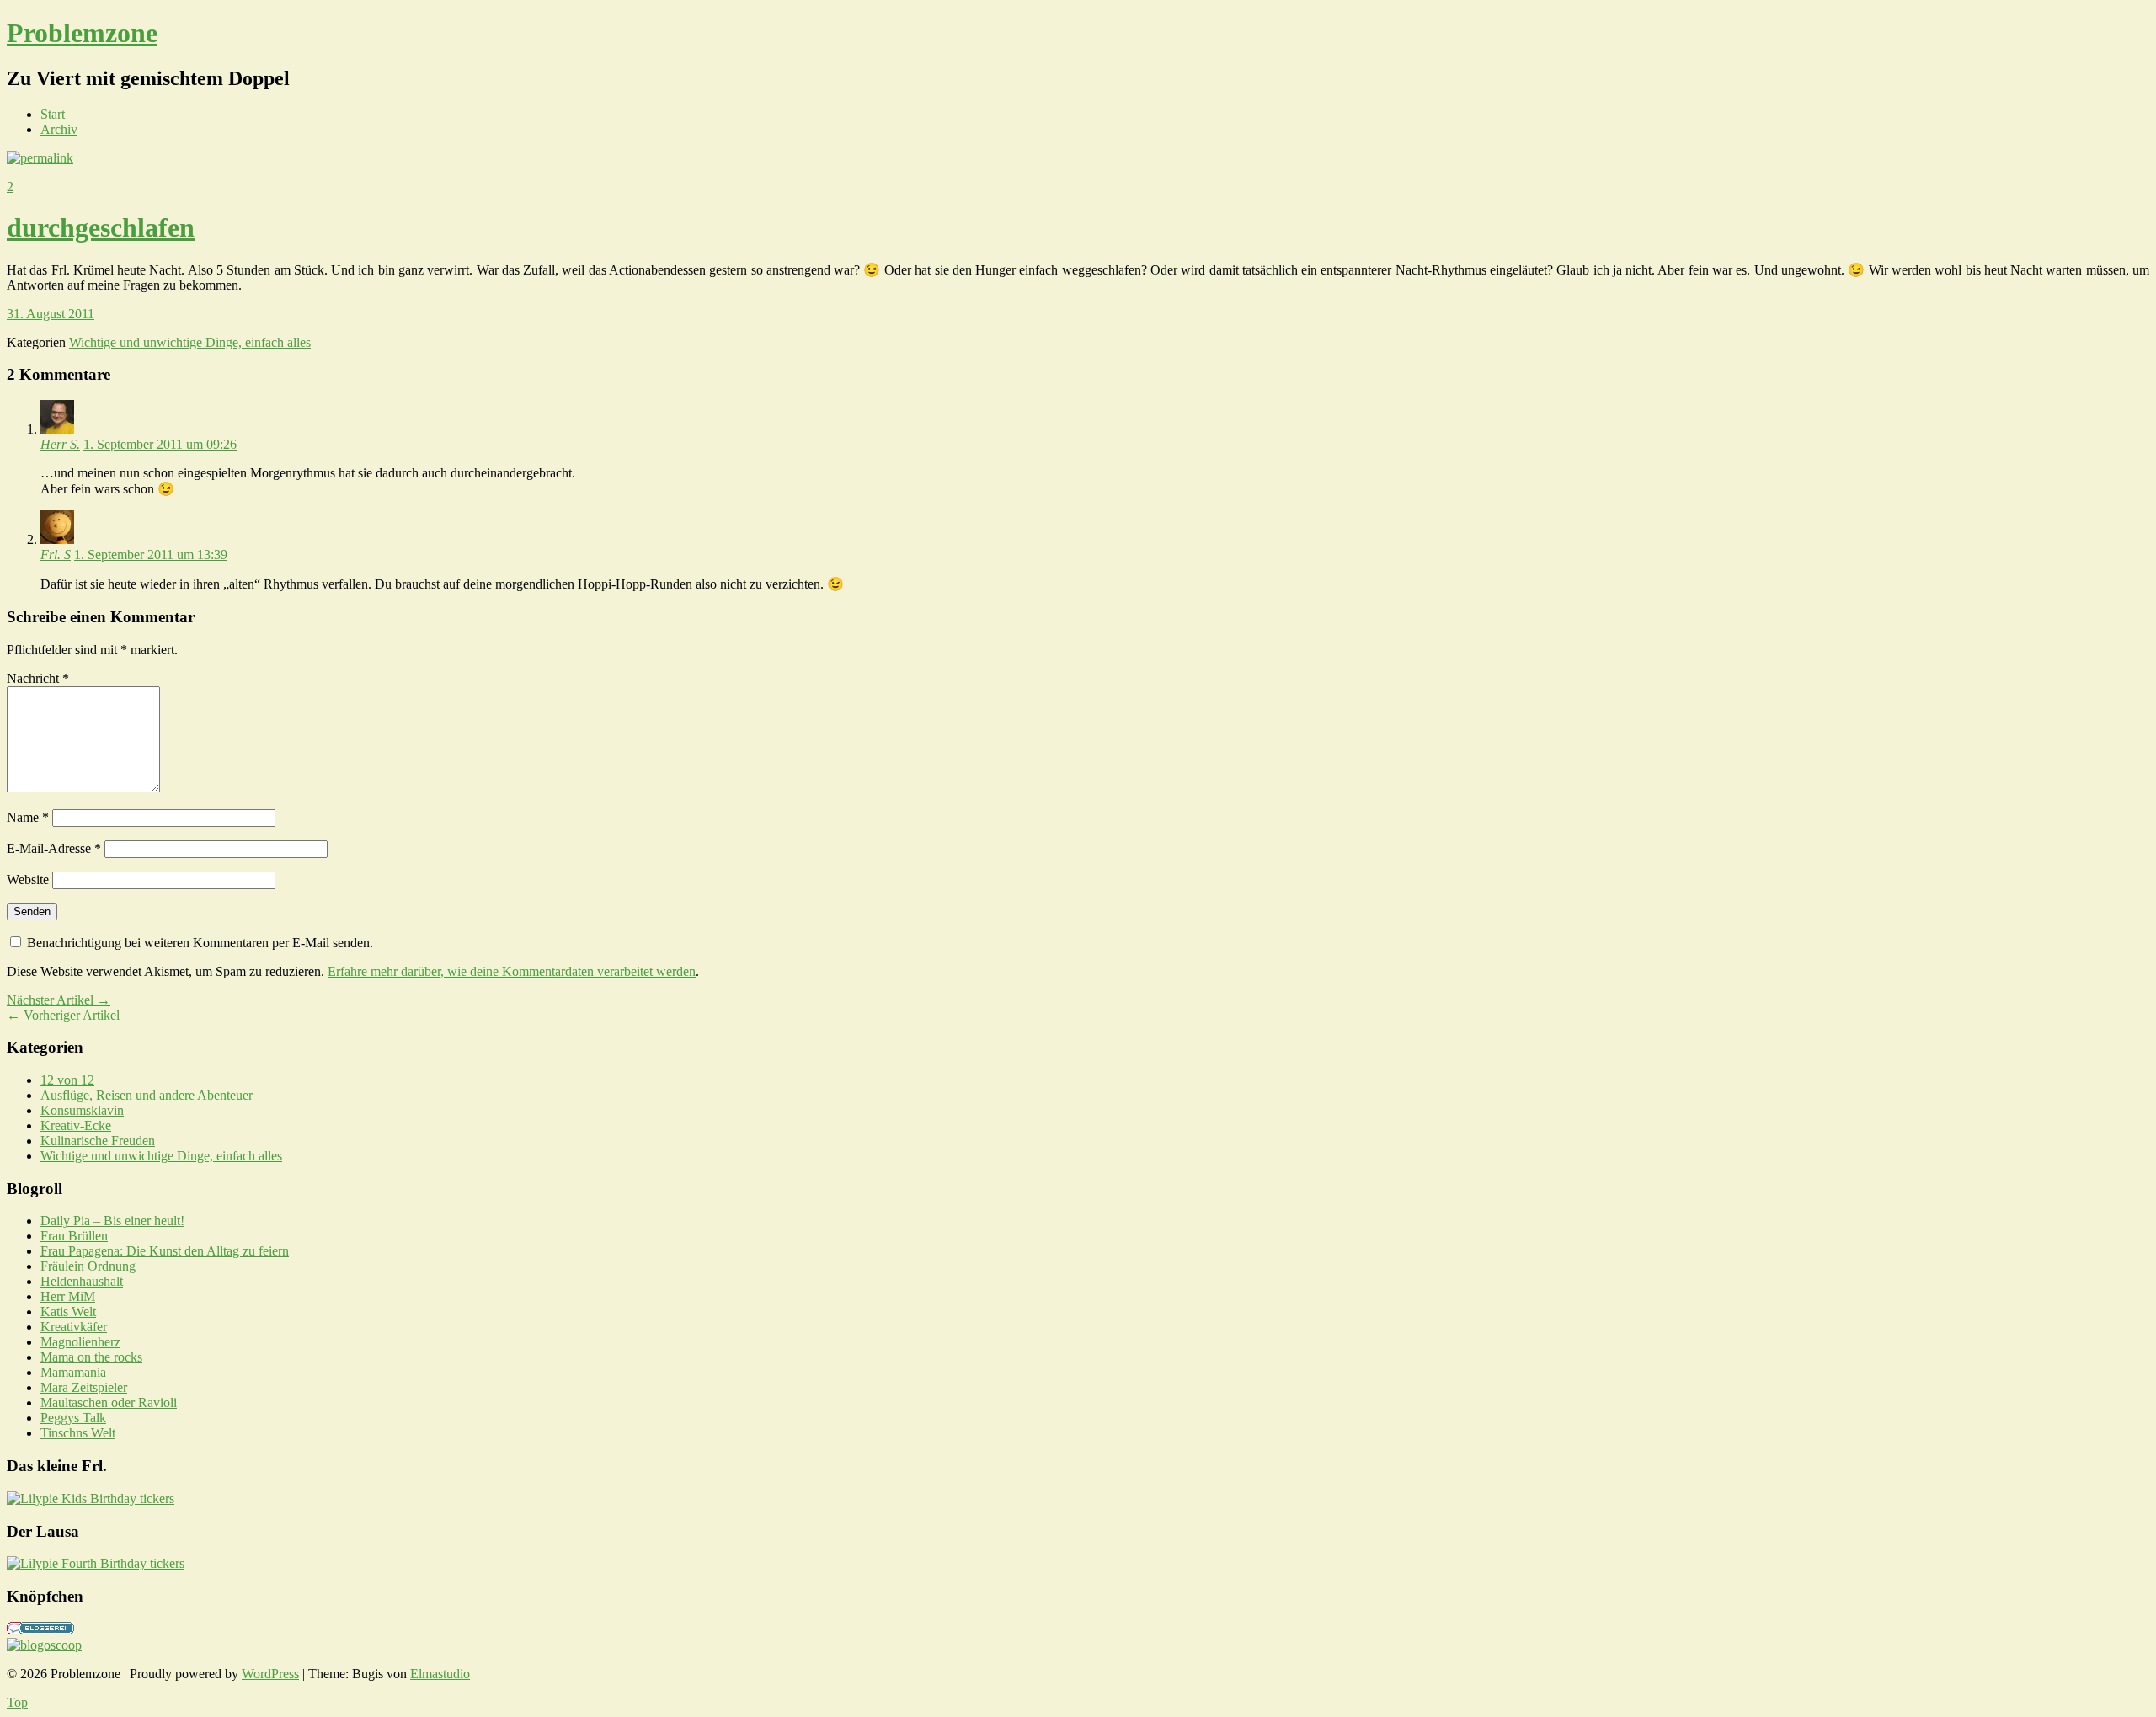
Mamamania (73, 1372)
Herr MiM (68, 1296)
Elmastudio (440, 1674)
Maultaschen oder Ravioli (109, 1402)
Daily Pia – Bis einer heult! (112, 1221)
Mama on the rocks (91, 1357)
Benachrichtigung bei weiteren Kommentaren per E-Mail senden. (200, 943)
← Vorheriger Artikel (63, 1015)
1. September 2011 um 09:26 (160, 444)
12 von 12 (67, 1080)
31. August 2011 (51, 314)
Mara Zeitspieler (84, 1387)
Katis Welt (68, 1312)
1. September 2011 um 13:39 (151, 555)
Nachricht (38, 678)
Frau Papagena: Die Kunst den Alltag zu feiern (165, 1251)
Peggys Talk (73, 1418)
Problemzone (82, 33)
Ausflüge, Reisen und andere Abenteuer (147, 1095)
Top (17, 1702)
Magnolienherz (80, 1342)
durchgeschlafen (101, 227)
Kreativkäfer (74, 1327)
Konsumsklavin (82, 1110)
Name (28, 817)
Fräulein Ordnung (88, 1266)
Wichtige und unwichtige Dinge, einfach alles (190, 342)
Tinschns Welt (78, 1433)
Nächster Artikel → (59, 1000)
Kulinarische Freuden (98, 1141)
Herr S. (60, 444)
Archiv (59, 129)
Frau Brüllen (74, 1236)
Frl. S (56, 555)
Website (28, 880)
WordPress (270, 1674)
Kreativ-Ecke (76, 1125)
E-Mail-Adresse (54, 848)
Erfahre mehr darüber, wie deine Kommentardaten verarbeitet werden (512, 971)
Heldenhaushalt (82, 1281)
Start (53, 114)
